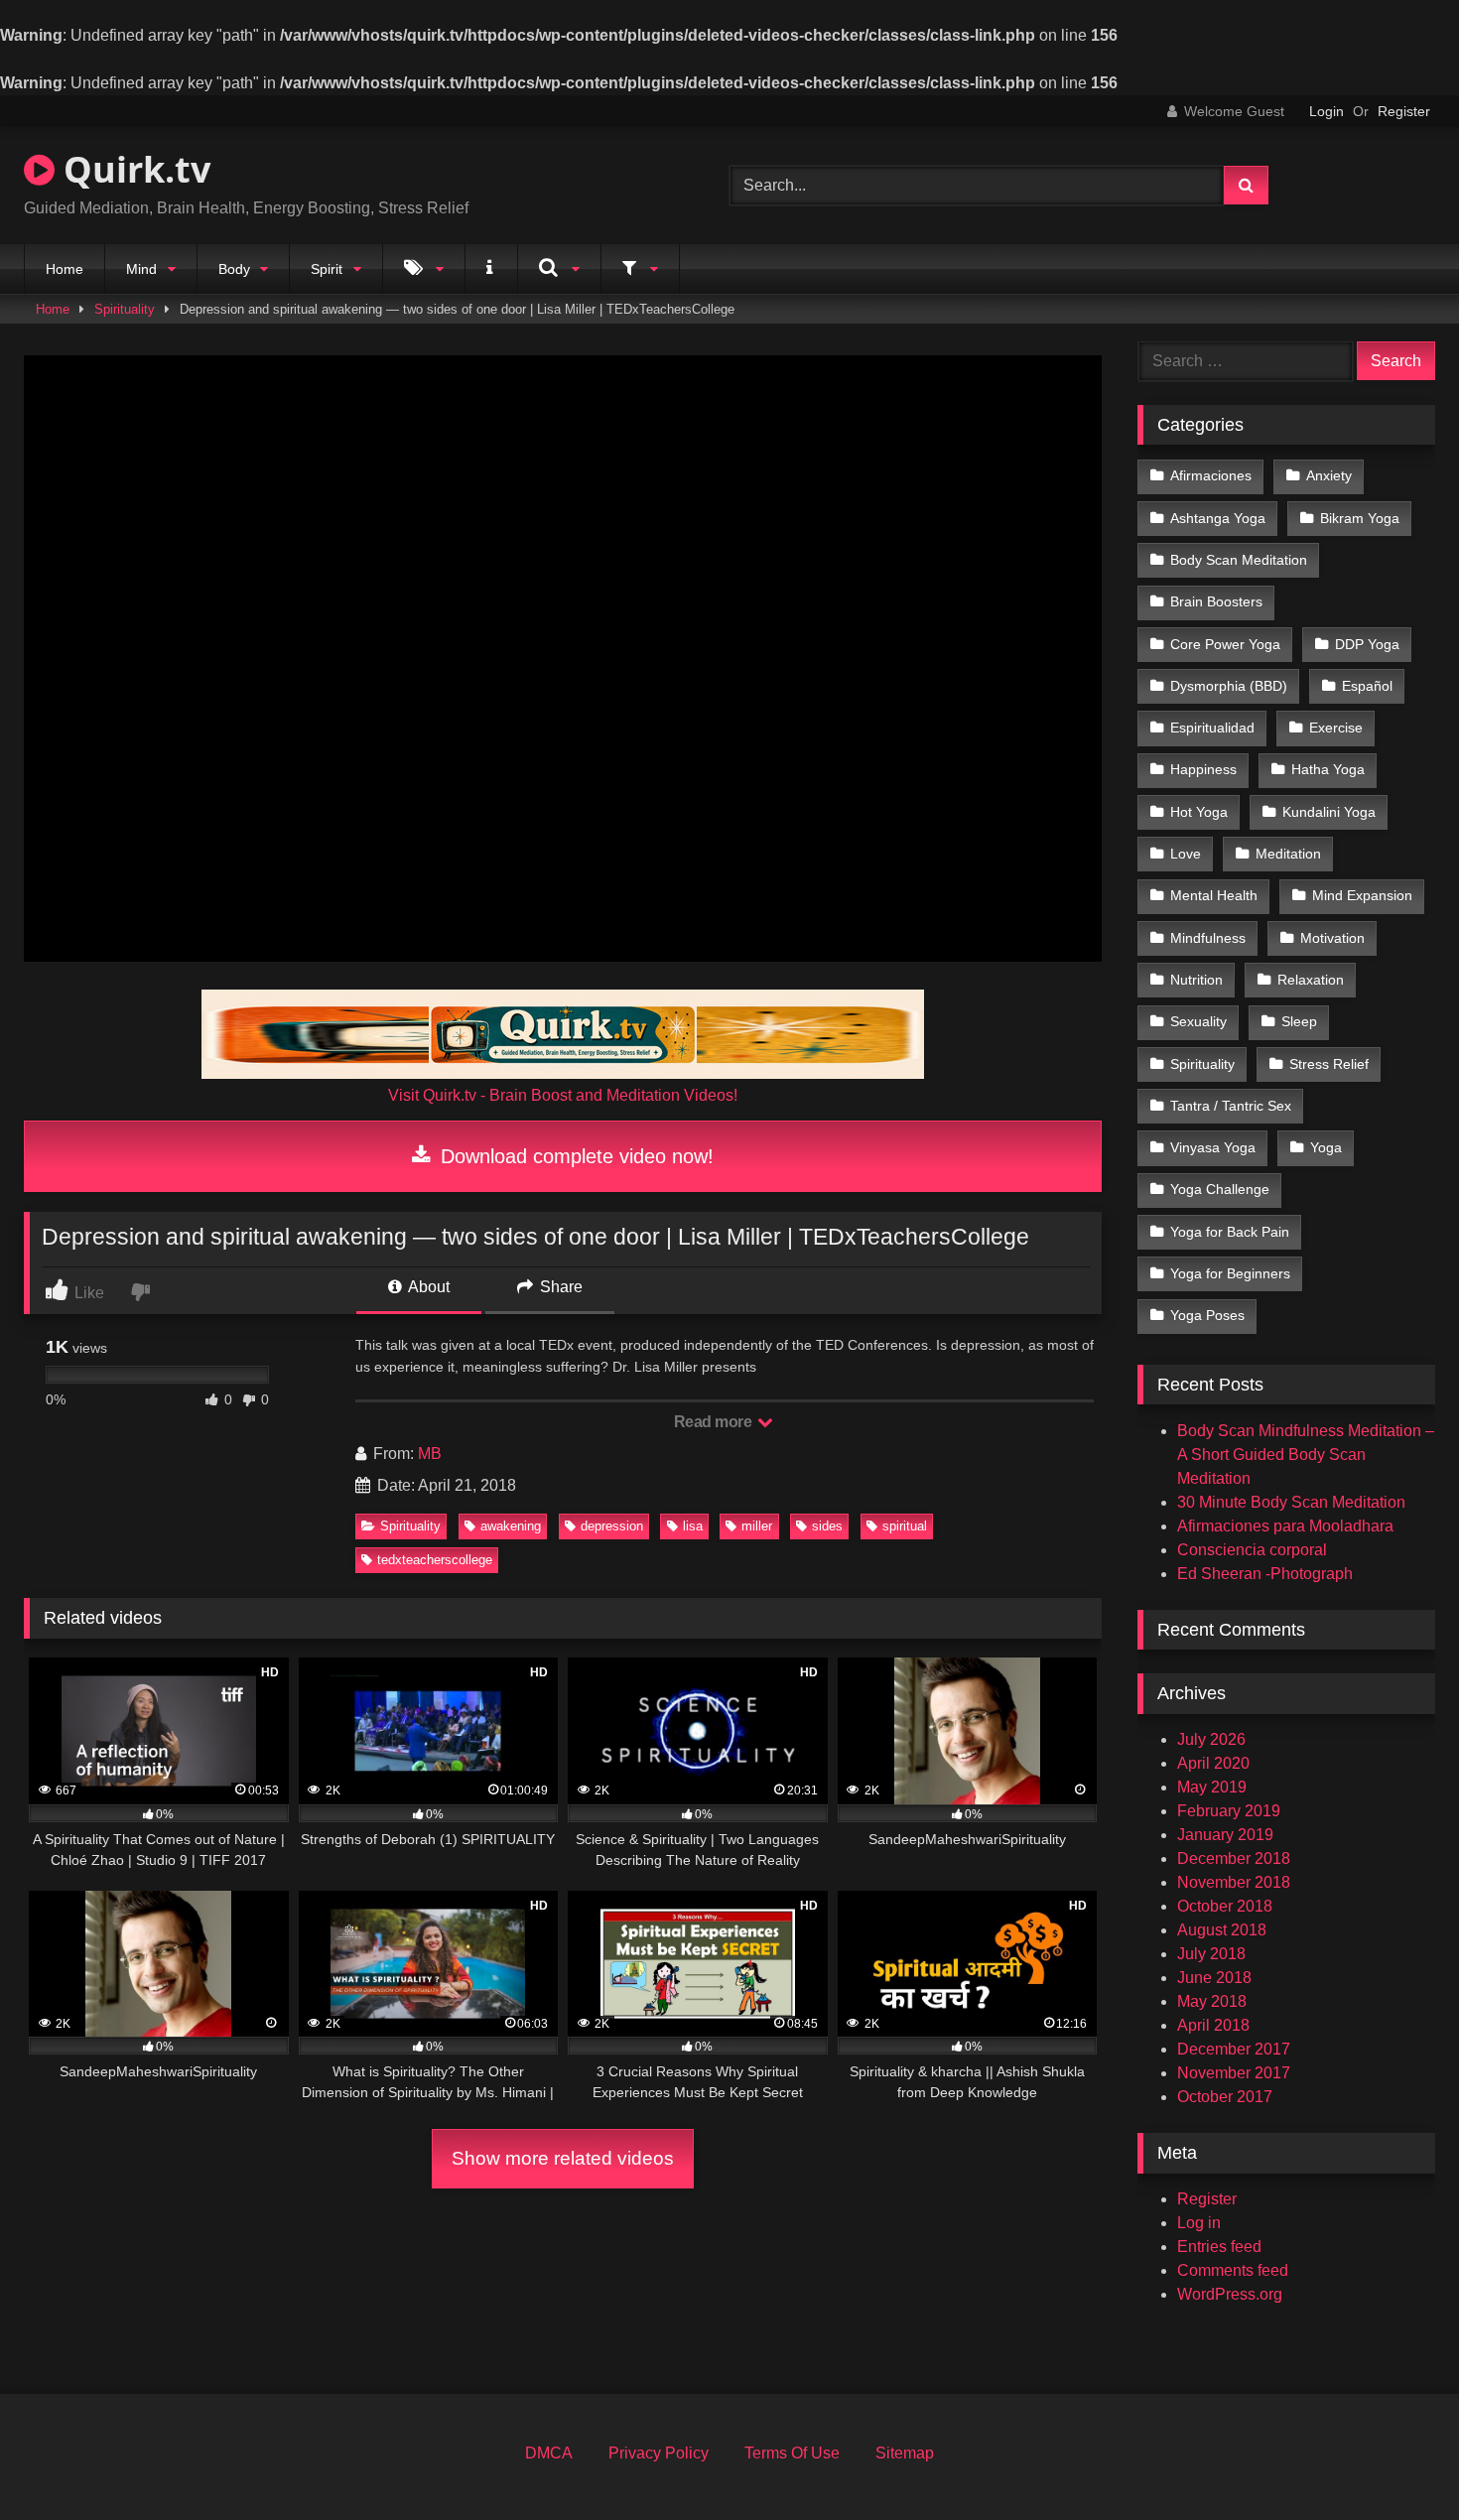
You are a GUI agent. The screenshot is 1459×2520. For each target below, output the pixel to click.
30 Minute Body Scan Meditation (1291, 1502)
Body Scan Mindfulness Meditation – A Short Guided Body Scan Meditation (1306, 1455)
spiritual (905, 1526)
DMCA (549, 2453)
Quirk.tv (133, 169)
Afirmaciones (1211, 475)
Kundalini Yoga (1329, 812)
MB (430, 1454)
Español (1367, 686)
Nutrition (1196, 980)
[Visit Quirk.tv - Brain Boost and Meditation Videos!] (563, 1034)
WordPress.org (1230, 2294)
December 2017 (1234, 2049)
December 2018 (1234, 1858)
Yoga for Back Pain (1230, 1232)
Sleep (1299, 1021)
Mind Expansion (1362, 895)
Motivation (1332, 938)
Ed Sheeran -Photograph (1265, 1574)
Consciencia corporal (1252, 1550)
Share (559, 1287)
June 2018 (1214, 1978)
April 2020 (1213, 1763)
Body (234, 269)
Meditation (1288, 854)
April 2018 (1213, 2025)
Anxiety (1329, 475)
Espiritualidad (1212, 728)
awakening (511, 1526)
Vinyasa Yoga (1213, 1147)
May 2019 (1212, 1787)
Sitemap (905, 2453)
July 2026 (1211, 1739)
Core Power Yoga (1225, 644)
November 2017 (1234, 2073)
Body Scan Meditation (1239, 560)
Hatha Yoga (1328, 769)
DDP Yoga (1367, 644)
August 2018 (1222, 1930)
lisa (693, 1526)
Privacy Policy (659, 2453)
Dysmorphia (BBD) (1229, 686)
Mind (141, 269)
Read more (715, 1422)
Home (65, 269)
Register (1404, 111)
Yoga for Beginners (1230, 1273)
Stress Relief (1329, 1064)
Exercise (1336, 728)
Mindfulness (1208, 938)
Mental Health (1214, 895)
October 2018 (1225, 1906)
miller (757, 1526)
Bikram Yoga (1360, 518)
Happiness (1203, 769)
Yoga (1326, 1147)
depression (612, 1526)
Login (1326, 111)
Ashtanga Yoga (1218, 518)
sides (827, 1526)
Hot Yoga (1199, 812)
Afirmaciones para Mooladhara (1285, 1526)
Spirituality (125, 309)
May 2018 (1212, 2001)
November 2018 (1234, 1882)
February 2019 (1229, 1811)
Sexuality (1198, 1021)
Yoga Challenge (1220, 1189)
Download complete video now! (574, 1156)
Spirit (327, 269)
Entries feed (1219, 2247)
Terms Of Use (792, 2453)
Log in (1199, 2223)
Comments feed (1233, 2270)
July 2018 (1211, 1954)
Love (1186, 854)
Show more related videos (563, 2158)
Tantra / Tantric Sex (1231, 1106)
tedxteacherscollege (435, 1560)
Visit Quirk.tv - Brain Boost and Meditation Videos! (563, 1095)
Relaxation (1311, 980)
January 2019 (1225, 1835)
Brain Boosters (1216, 601)
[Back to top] (1397, 2461)
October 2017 (1225, 2097)
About (427, 1287)
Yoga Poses (1207, 1315)
